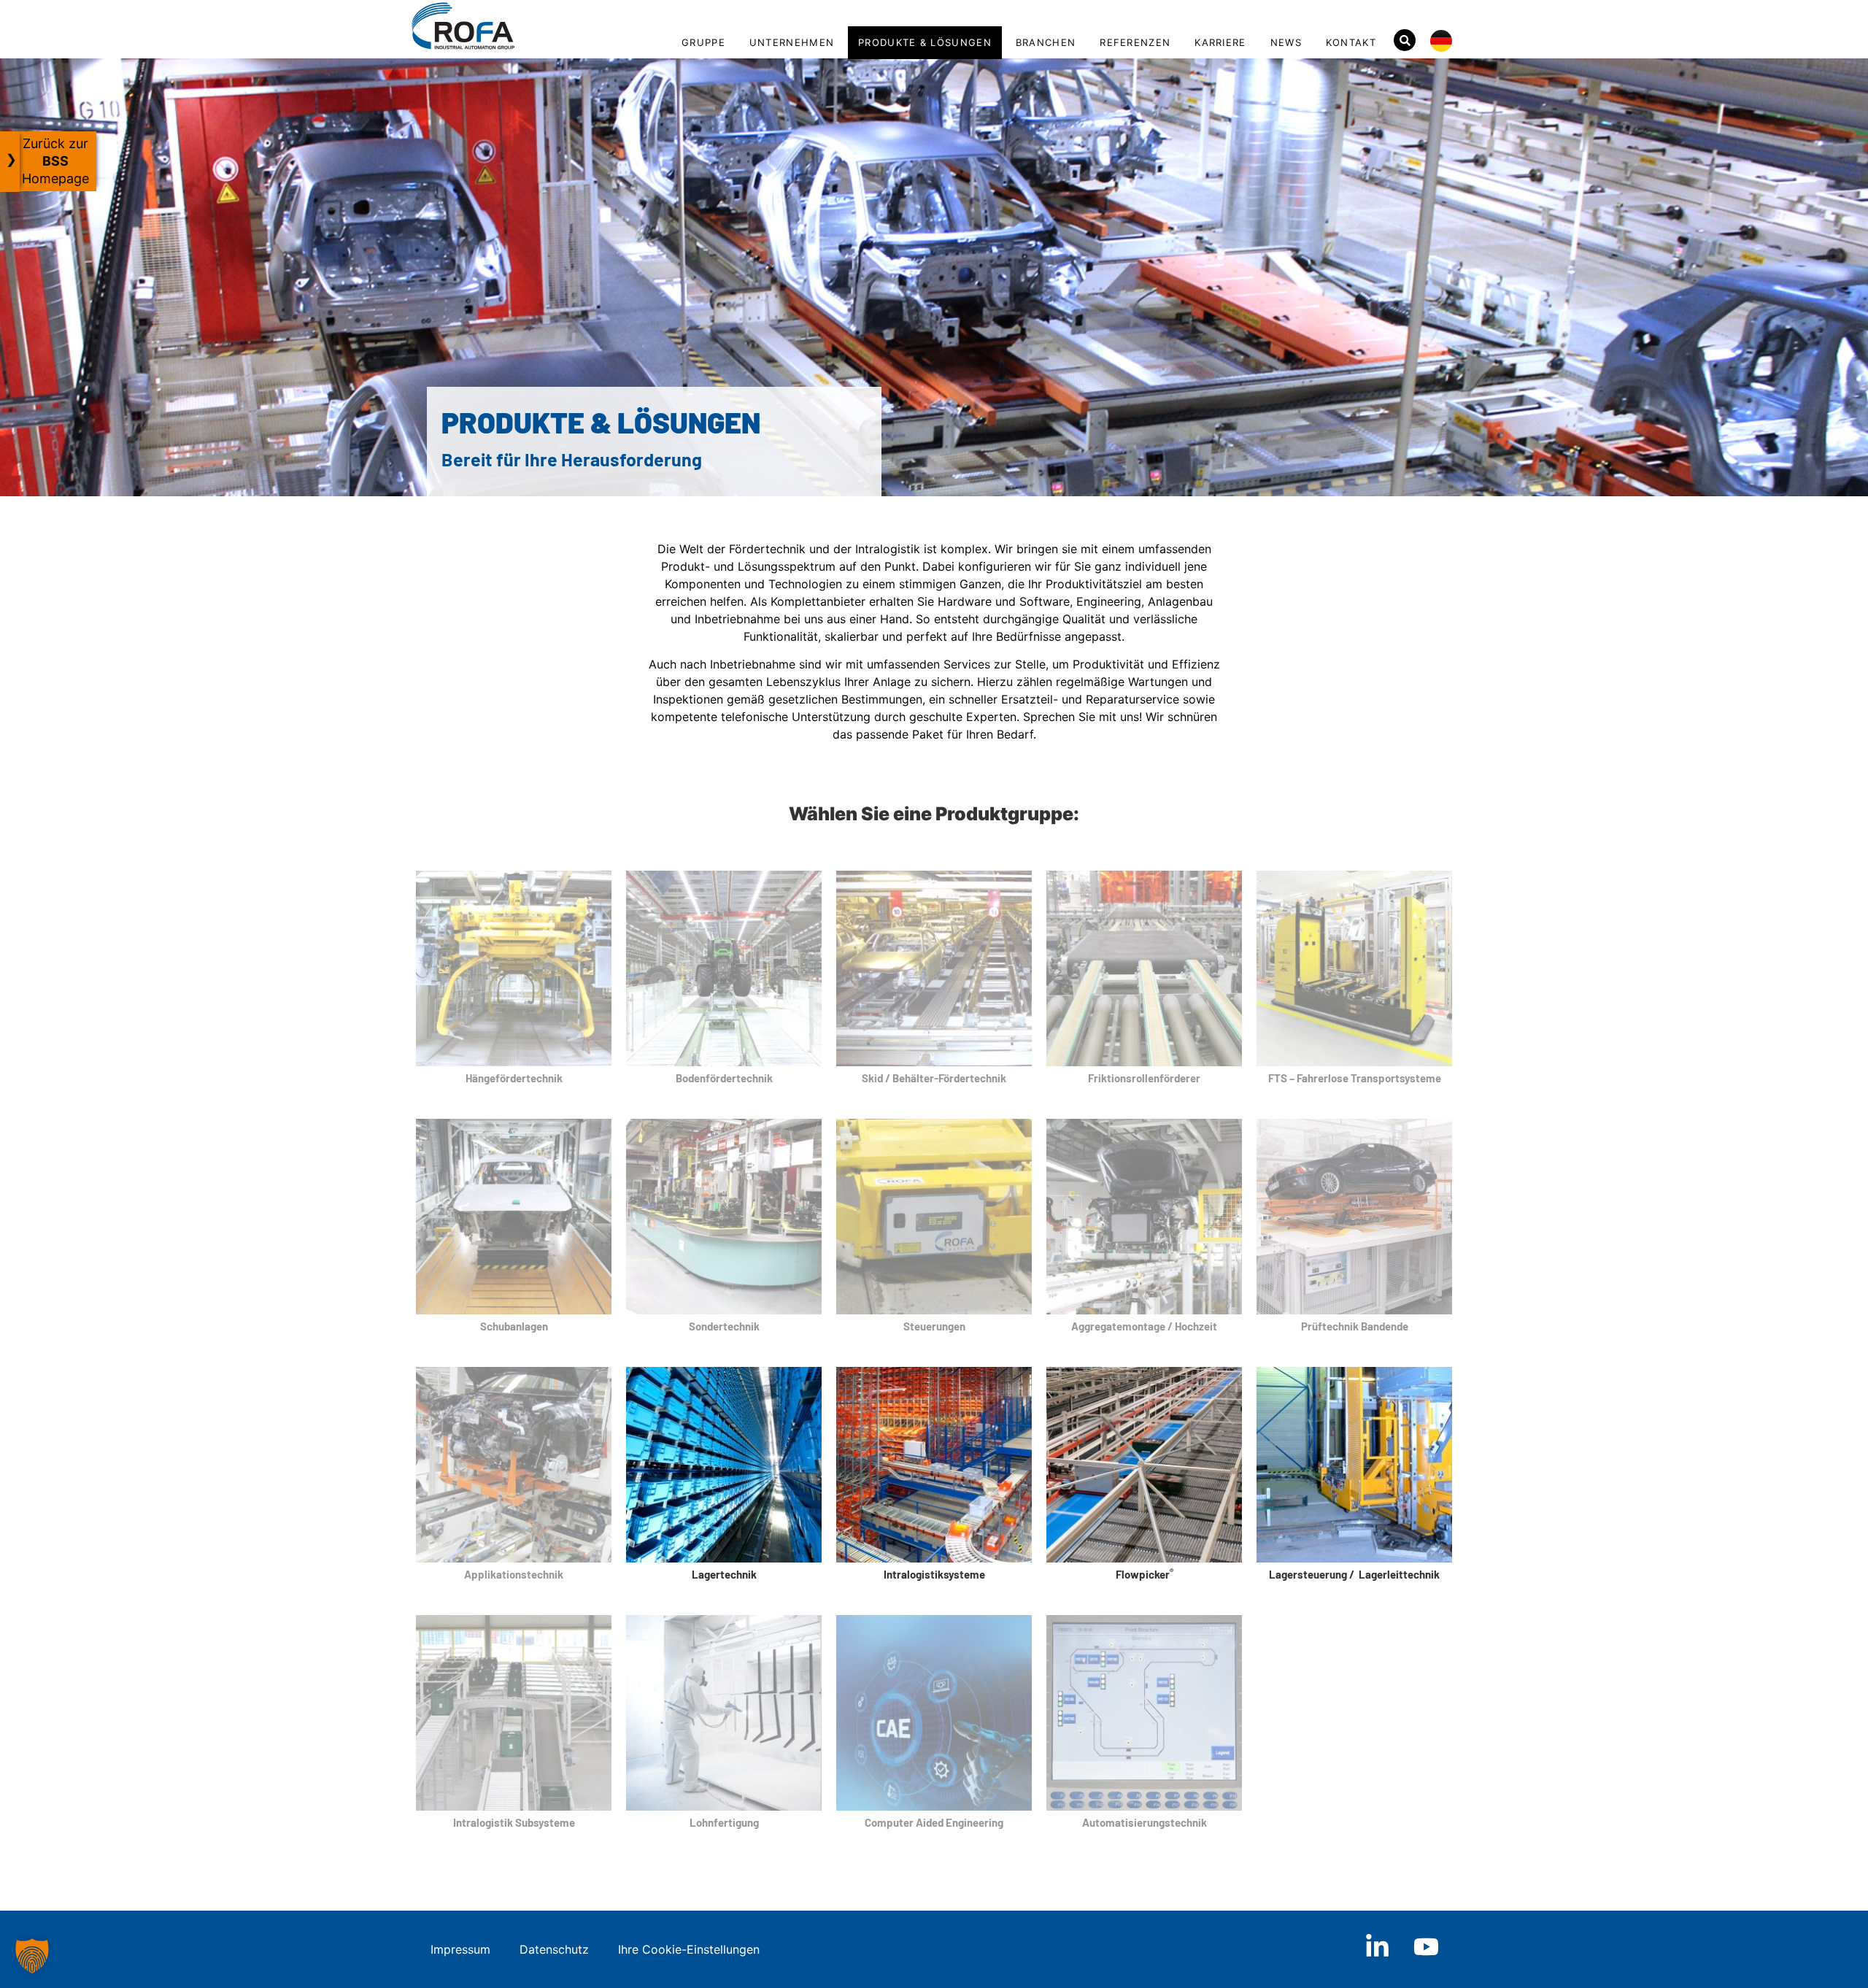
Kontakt (1351, 42)
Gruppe (703, 42)
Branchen (1046, 42)
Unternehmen (792, 42)
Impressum (460, 1949)
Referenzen (1135, 42)
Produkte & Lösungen (925, 42)
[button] (32, 1956)
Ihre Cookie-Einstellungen (689, 1949)
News (1286, 42)
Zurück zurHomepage (55, 161)
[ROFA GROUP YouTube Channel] (1426, 1947)
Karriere (1220, 42)
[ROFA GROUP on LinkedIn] (1377, 1947)
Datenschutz (554, 1949)
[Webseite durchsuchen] (1405, 40)
